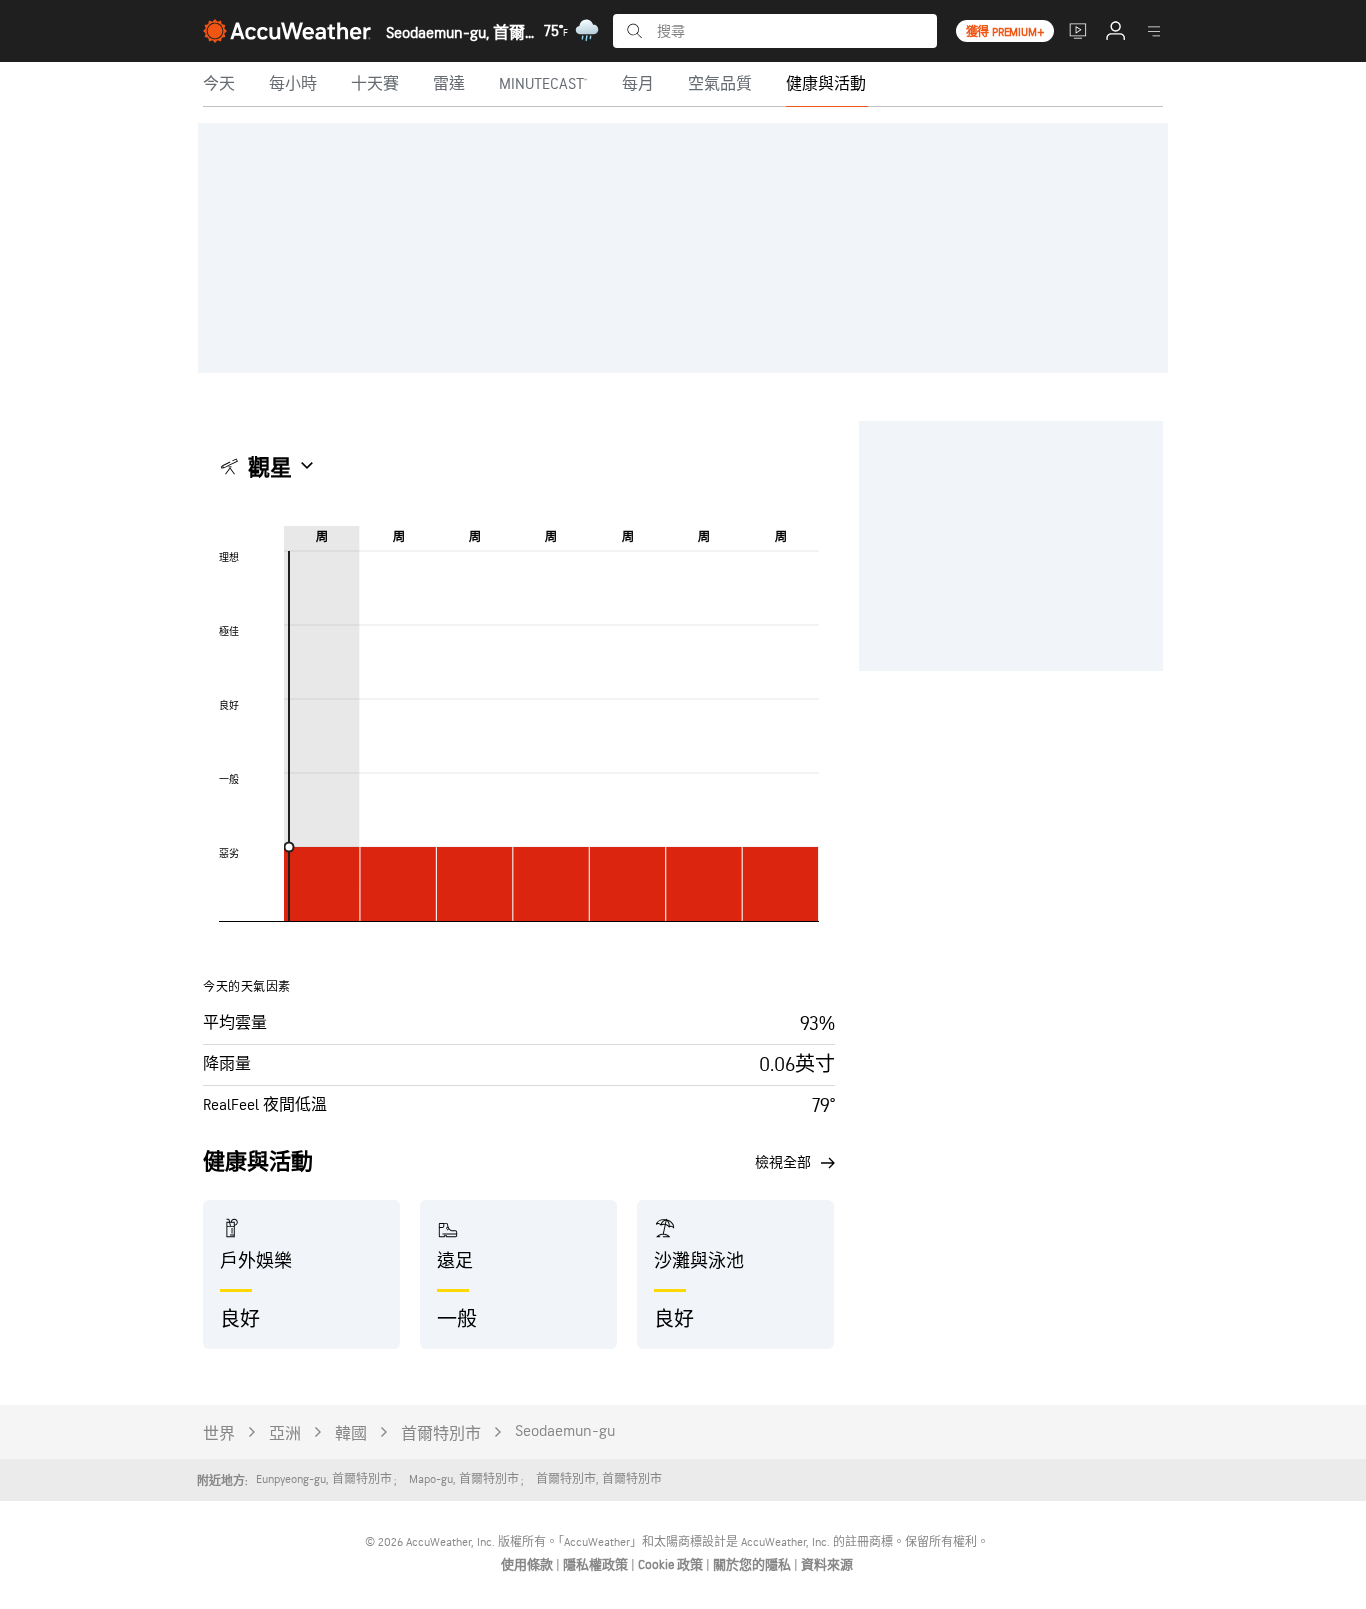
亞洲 (285, 1434)
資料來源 (827, 1565)
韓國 (351, 1434)
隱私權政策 (597, 1565)
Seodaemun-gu (565, 1431)
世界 (219, 1434)
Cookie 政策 (672, 1565)
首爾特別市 (441, 1434)
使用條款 (528, 1565)
